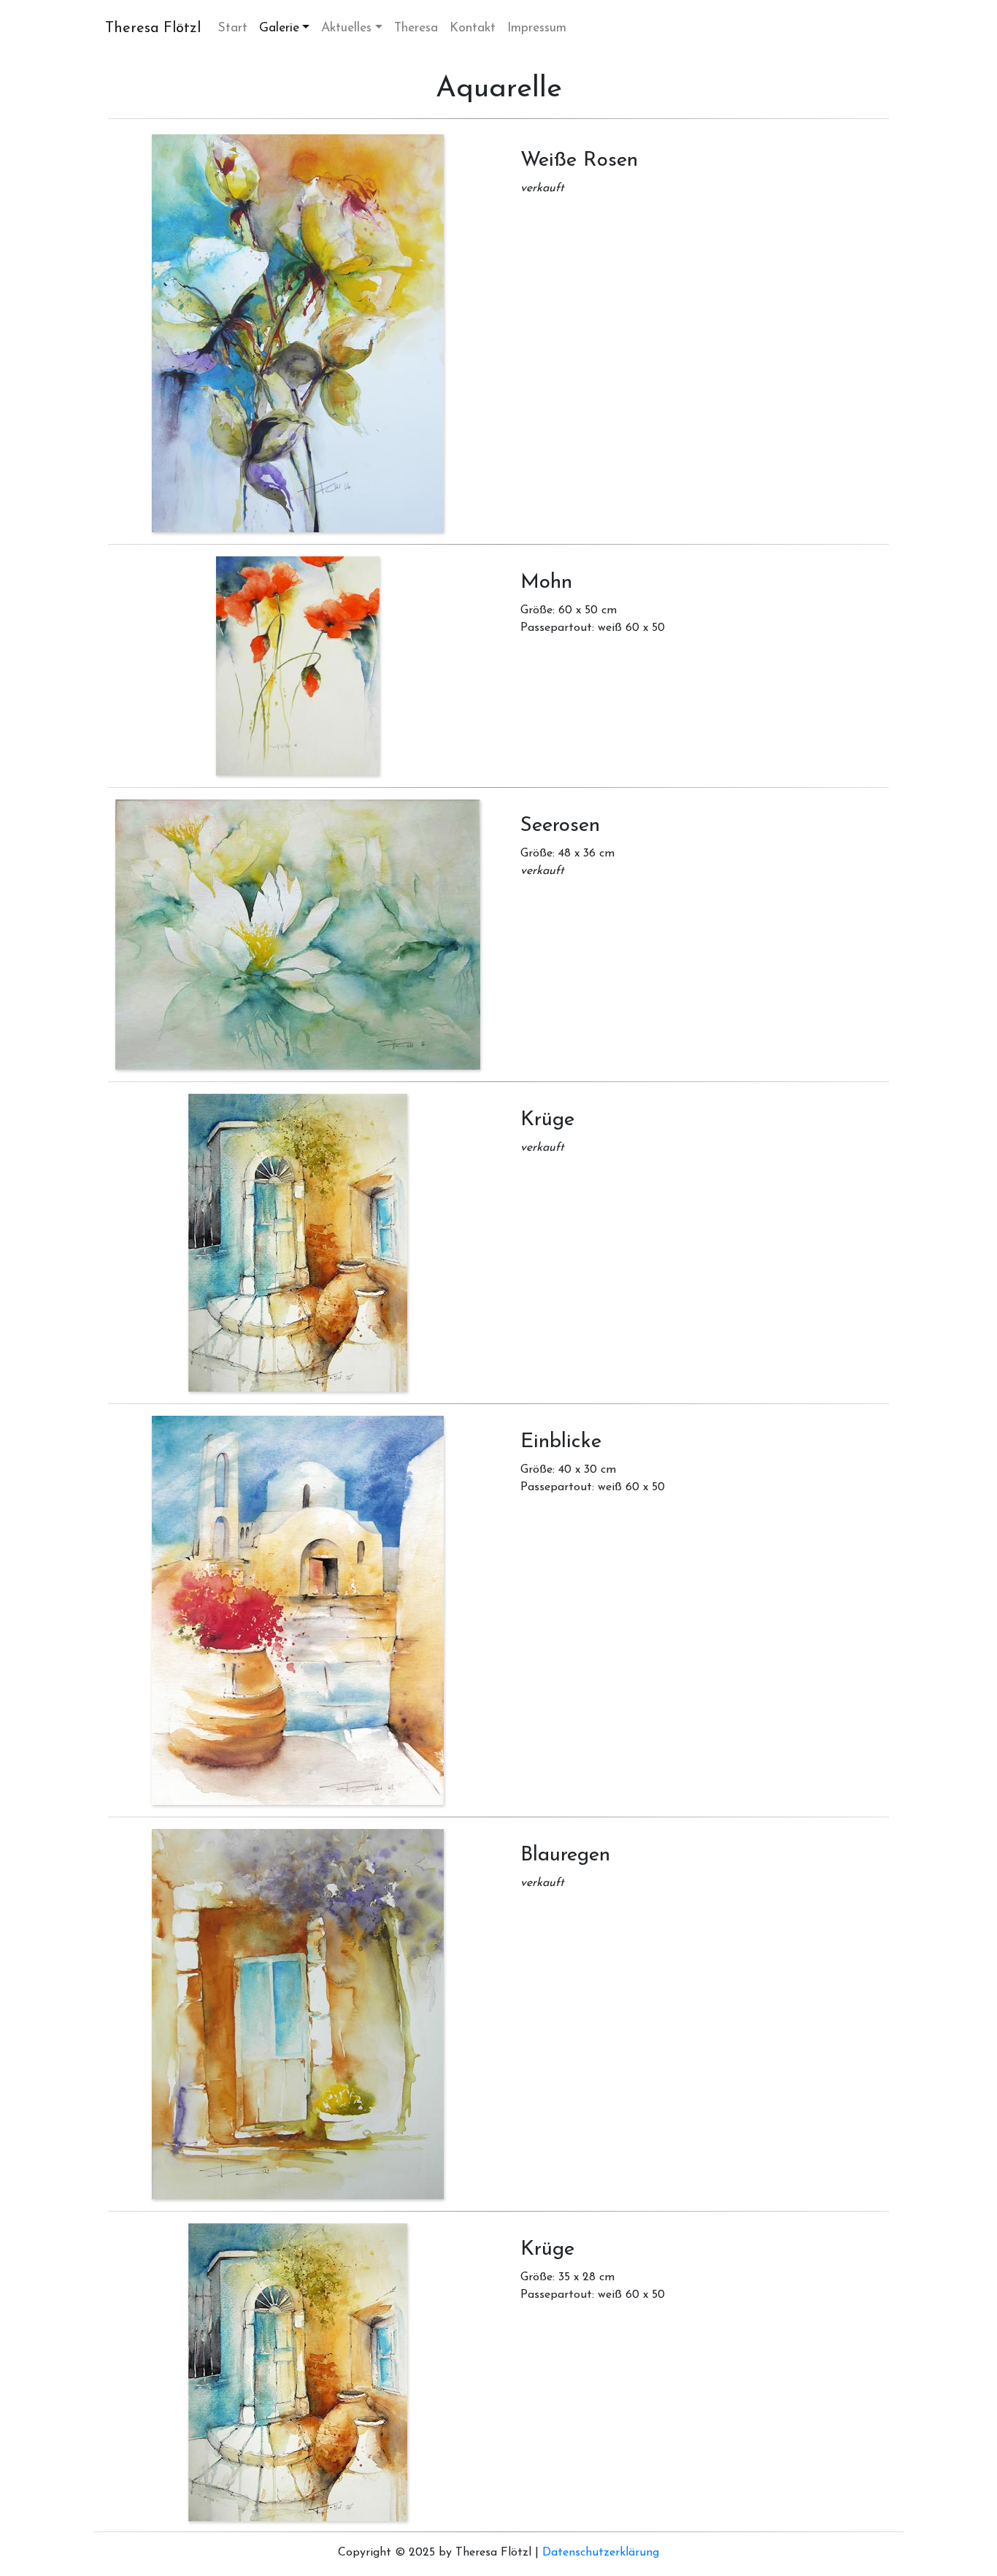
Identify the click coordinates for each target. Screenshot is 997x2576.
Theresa (416, 28)
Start (236, 28)
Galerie (279, 28)
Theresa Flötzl (153, 28)
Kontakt (473, 28)
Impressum (537, 28)
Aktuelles (346, 28)
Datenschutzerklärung (601, 2553)
